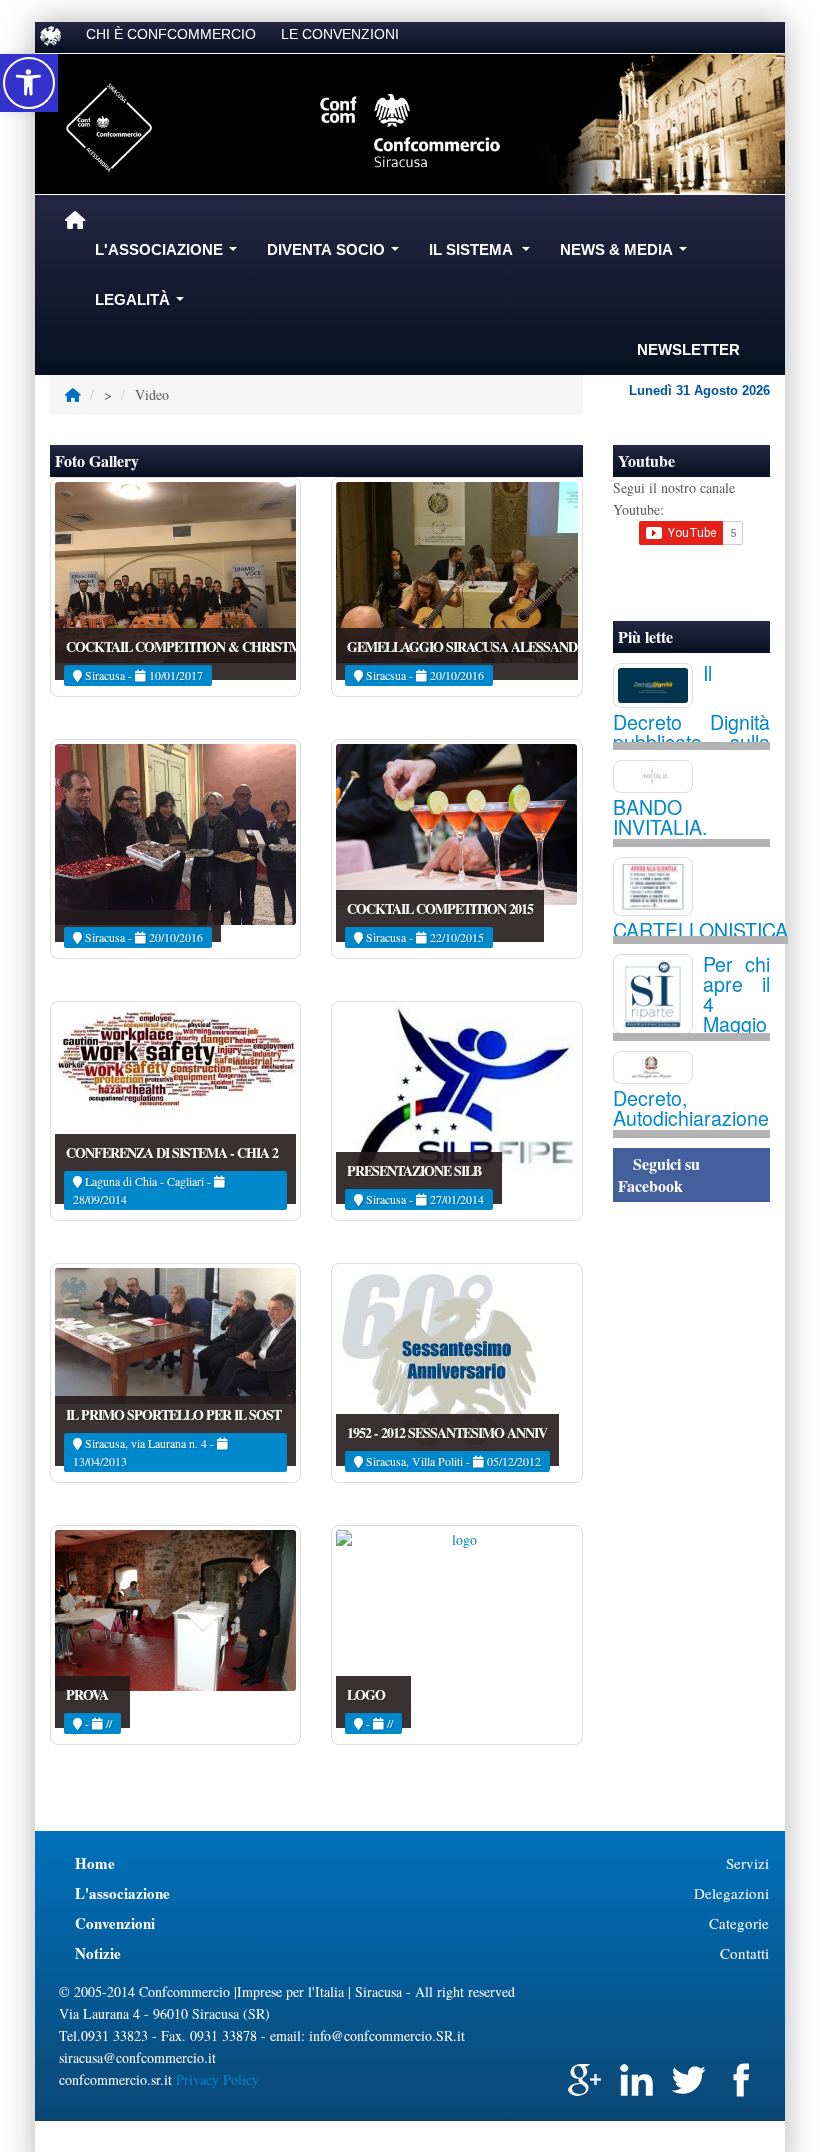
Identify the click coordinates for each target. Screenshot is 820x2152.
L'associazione (122, 1893)
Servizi (747, 1863)
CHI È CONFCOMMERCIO (171, 34)
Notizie (98, 1953)
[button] (29, 83)
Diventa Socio (337, 255)
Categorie (739, 1923)
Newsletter (688, 349)
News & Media (627, 255)
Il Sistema (483, 255)
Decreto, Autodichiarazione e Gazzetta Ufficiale (692, 1127)
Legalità (143, 305)
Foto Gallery (97, 460)
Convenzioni (115, 1923)
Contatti (744, 1953)
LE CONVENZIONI (340, 34)
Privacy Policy (217, 2079)
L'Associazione (170, 255)
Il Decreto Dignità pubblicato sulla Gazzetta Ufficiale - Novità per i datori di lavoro (692, 737)
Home (95, 1863)
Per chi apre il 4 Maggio (737, 993)
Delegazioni (731, 1893)
